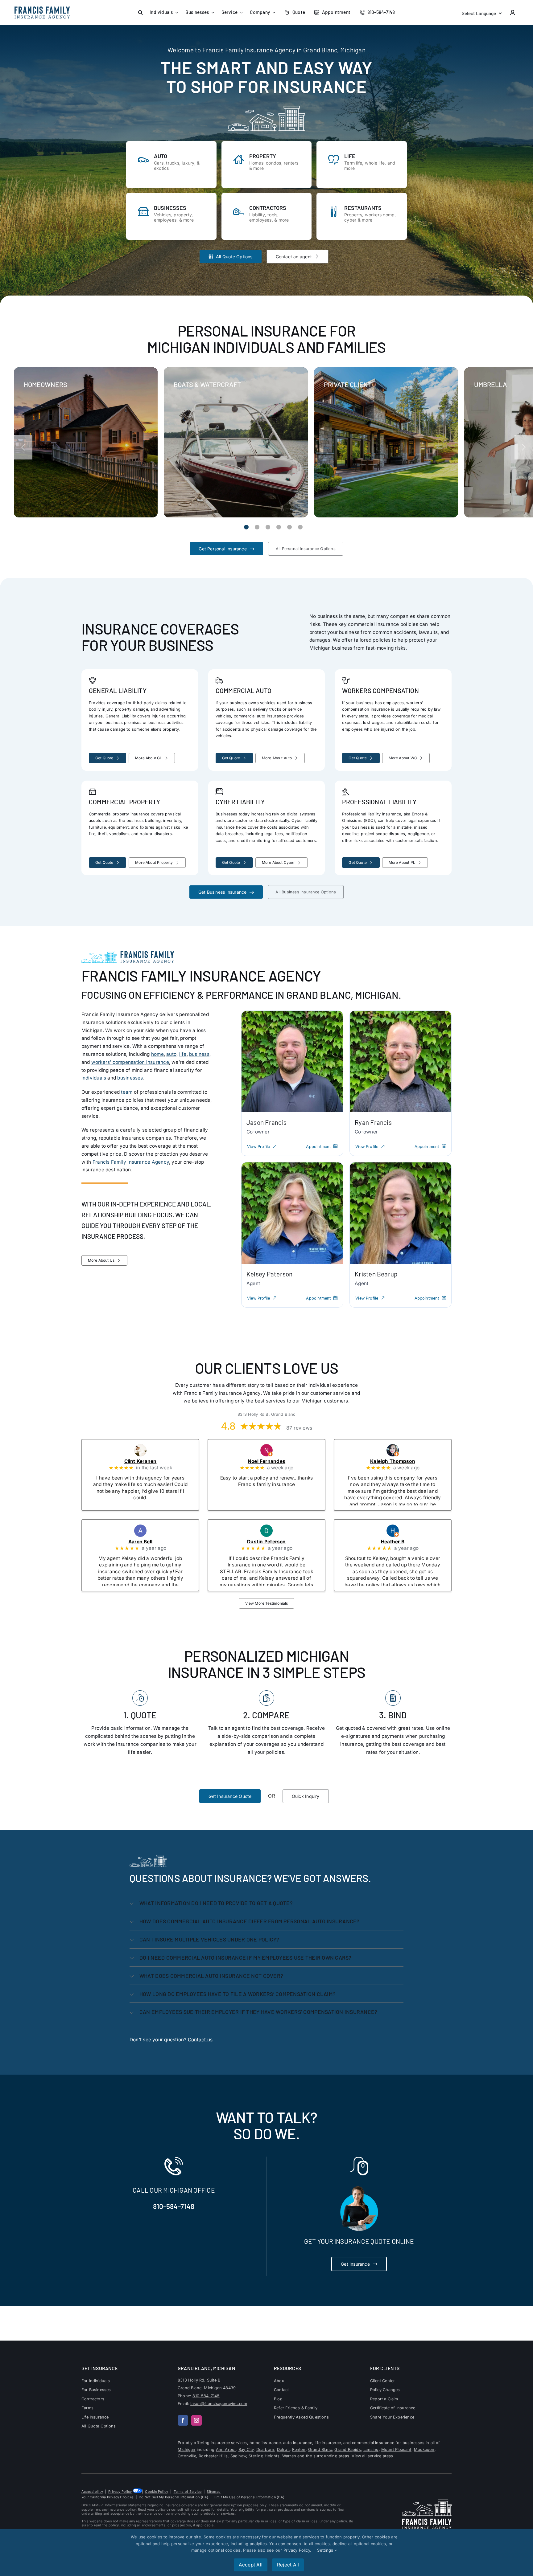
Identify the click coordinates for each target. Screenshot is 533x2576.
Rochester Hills (213, 2456)
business (199, 1054)
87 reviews (299, 1428)
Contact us (200, 2040)
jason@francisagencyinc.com (219, 2404)
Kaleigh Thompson (401, 1461)
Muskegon (424, 2449)
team (127, 1092)
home (157, 1054)
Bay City (246, 2449)
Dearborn (265, 2449)
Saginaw (238, 2456)
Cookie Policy (157, 2492)
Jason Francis (266, 1122)
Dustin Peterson (275, 1542)
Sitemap (214, 2492)
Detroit (283, 2449)
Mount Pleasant (396, 2449)
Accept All (251, 2565)
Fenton (299, 2449)
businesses (130, 1078)
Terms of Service (188, 2492)
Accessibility (92, 2492)
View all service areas (372, 2456)
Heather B (401, 1542)
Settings (326, 2550)
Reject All (288, 2565)
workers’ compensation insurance (130, 1062)
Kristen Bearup (376, 1274)
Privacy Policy (120, 2492)
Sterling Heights (264, 2456)
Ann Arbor (226, 2449)
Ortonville (187, 2456)
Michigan (187, 2449)
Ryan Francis (373, 1122)
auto (171, 1054)
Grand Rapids (347, 2449)
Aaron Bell (149, 1542)
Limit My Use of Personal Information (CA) (249, 2497)
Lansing (371, 2449)
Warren (289, 2456)
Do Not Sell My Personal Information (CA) (174, 2497)
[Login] (513, 13)
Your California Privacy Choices (107, 2497)
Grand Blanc (320, 2449)
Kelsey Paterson (269, 1274)
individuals (94, 1078)
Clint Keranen (149, 1461)
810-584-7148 (174, 2207)
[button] (140, 12)
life (183, 1054)
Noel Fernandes (275, 1461)
